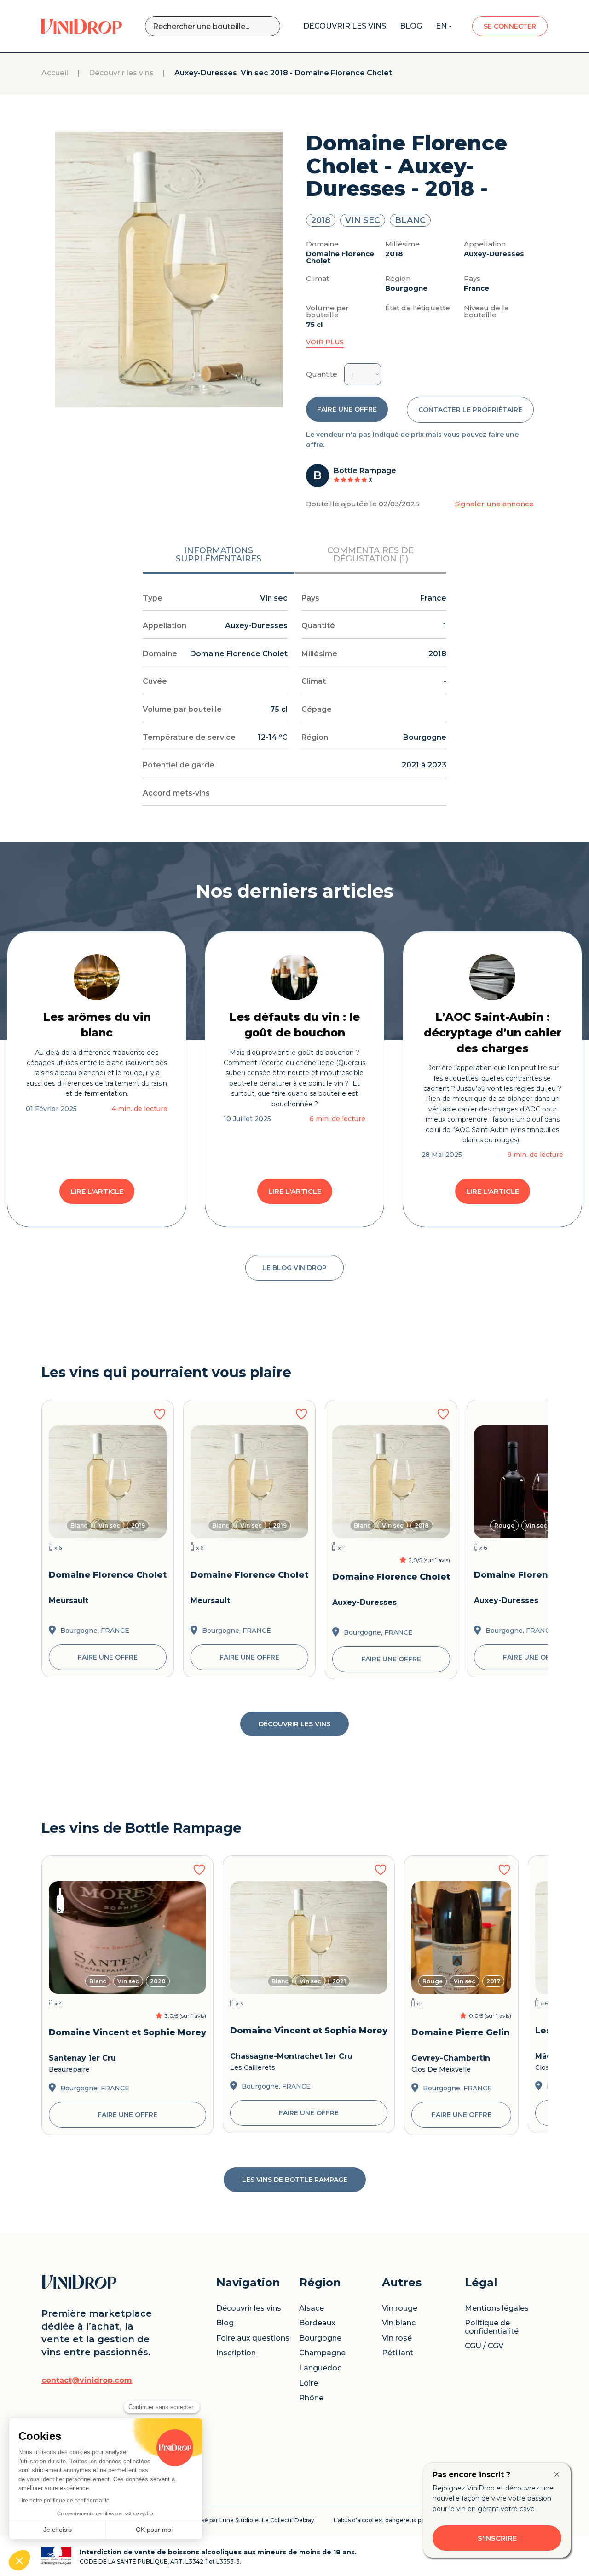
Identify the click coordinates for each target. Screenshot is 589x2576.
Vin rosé (397, 2338)
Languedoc (320, 2368)
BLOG (411, 26)
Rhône (311, 2398)
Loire (309, 2383)
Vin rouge (400, 2308)
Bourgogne (320, 2338)
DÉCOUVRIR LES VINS (294, 1724)
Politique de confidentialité (492, 2327)
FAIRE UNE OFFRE (347, 409)
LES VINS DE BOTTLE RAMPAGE (295, 2180)
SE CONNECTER (510, 26)
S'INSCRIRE (497, 2538)
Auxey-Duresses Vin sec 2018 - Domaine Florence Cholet (283, 73)
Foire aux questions (253, 2338)
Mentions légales (497, 2308)
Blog (225, 2323)
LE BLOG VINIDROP (294, 1268)
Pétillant (398, 2353)
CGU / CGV (484, 2346)
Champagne (322, 2353)
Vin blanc (399, 2323)
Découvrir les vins (121, 73)
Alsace (312, 2308)
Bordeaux (317, 2323)
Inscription (236, 2353)
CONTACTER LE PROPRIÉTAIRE (470, 410)
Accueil (55, 73)
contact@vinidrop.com (87, 2381)
